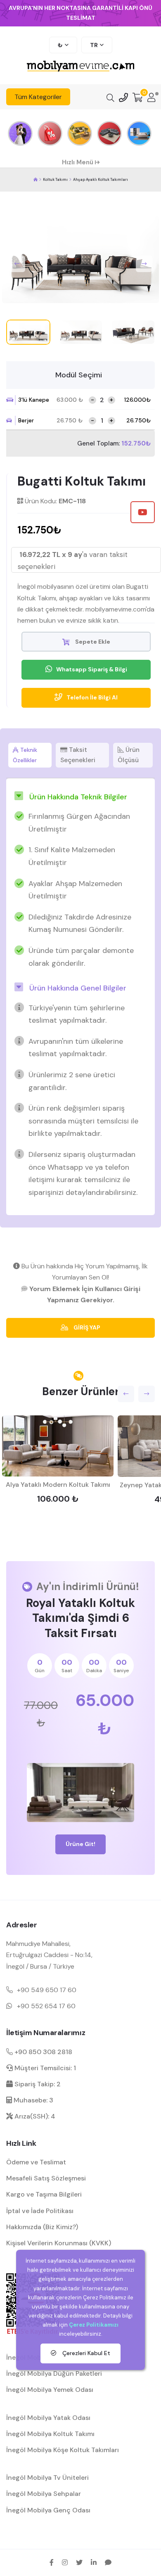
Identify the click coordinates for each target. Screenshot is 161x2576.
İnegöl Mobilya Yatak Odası (48, 2418)
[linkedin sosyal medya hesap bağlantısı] (94, 2562)
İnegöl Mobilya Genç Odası (48, 2510)
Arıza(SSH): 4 (34, 2116)
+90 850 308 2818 (43, 2052)
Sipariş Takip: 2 (37, 2084)
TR (94, 45)
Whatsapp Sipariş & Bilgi (92, 669)
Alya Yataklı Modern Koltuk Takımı (58, 1485)
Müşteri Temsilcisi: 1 (44, 2068)
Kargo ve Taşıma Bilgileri (44, 2194)
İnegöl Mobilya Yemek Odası (50, 2390)
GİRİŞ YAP (86, 1327)
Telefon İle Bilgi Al (92, 697)
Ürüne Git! (80, 1844)
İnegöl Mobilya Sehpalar (44, 2494)
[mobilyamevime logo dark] (80, 67)
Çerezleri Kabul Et (85, 2353)
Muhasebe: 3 (33, 2100)
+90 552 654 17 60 (46, 2006)
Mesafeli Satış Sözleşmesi (46, 2178)
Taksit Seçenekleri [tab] (78, 755)
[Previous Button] (17, 264)
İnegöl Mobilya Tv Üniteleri (47, 2478)
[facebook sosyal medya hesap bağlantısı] (52, 2562)
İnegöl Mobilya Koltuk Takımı (50, 2434)
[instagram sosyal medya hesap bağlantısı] (65, 2562)
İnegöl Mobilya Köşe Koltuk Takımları (63, 2450)
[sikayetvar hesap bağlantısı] (108, 2562)
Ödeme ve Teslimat (36, 2162)
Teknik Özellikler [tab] (25, 755)
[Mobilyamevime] (36, 180)
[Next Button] (144, 264)
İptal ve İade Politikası (40, 2211)
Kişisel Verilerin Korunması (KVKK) (59, 2243)
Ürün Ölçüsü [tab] (129, 755)
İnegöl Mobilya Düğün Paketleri (54, 2373)
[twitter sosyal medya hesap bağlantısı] (79, 2562)
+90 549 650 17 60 (47, 1990)
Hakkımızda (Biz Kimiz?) (42, 2227)
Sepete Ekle (92, 642)
